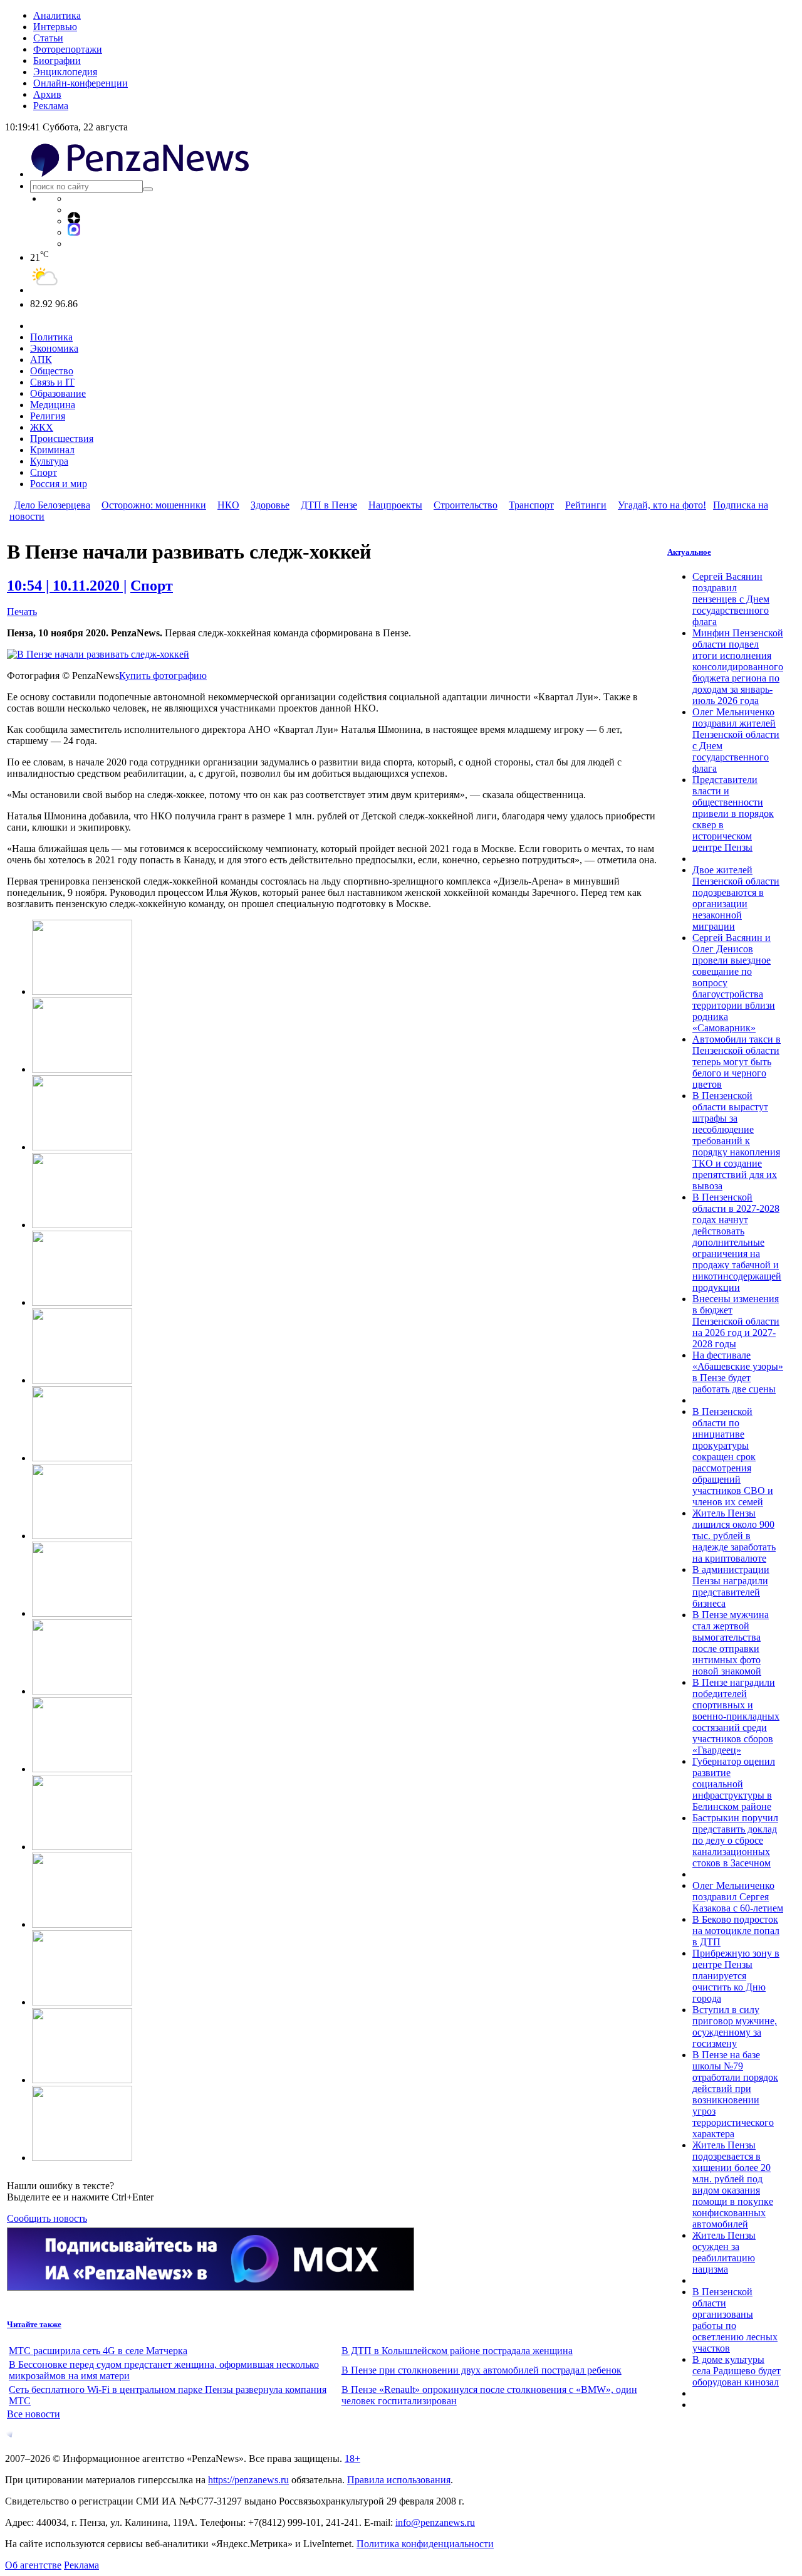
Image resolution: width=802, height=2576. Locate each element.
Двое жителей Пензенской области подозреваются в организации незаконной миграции (736, 898)
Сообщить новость (47, 2218)
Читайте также (34, 2324)
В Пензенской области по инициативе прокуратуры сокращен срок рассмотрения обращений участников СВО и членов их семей (733, 1457)
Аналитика (57, 15)
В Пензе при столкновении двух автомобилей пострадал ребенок (482, 2370)
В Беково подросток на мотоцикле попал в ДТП (736, 1931)
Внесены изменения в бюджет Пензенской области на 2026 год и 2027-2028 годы (736, 1321)
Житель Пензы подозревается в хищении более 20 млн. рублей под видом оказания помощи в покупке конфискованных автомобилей (733, 2184)
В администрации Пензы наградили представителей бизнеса (731, 1586)
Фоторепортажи (68, 49)
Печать (22, 612)
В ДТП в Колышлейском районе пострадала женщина (457, 2351)
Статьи (48, 38)
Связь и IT (52, 382)
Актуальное (689, 552)
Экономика (54, 348)
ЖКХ (42, 427)
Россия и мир (59, 484)
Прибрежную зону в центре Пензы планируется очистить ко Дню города (736, 1976)
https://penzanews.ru (248, 2480)
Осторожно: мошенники (154, 505)
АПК (41, 360)
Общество (52, 371)
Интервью (55, 27)
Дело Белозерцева (52, 505)
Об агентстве (33, 2565)
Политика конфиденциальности (425, 2544)
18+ (352, 2458)
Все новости (34, 2414)
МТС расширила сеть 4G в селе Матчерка (98, 2351)
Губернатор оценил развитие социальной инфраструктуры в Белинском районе (734, 1784)
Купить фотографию (163, 676)
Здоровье (270, 505)
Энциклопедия (65, 72)
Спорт (44, 472)
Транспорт (531, 505)
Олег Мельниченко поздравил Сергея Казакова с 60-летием (738, 1897)
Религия (48, 416)
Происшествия (62, 439)
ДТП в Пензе (329, 505)
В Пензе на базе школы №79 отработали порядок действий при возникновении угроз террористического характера (735, 2094)
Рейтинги (586, 505)
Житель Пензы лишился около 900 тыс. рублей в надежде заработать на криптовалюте (734, 1536)
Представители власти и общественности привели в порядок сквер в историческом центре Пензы (733, 813)
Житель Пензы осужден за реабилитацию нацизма (724, 2252)
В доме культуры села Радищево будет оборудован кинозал (737, 2371)
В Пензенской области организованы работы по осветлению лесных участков (735, 2320)
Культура (49, 461)
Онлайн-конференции (81, 83)
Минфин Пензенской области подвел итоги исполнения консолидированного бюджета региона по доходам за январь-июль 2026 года (738, 667)
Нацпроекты (395, 505)
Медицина (53, 405)
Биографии (57, 60)
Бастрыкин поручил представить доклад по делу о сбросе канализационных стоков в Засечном (735, 1840)
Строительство (466, 505)
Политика (51, 337)
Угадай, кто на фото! (662, 505)
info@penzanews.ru (435, 2522)
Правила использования (399, 2480)
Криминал (52, 450)
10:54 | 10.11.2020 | (67, 586)
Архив (47, 94)
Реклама (51, 106)
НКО (228, 505)
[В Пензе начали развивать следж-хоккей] (98, 654)
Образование (58, 393)
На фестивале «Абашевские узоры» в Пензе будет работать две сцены (738, 1372)
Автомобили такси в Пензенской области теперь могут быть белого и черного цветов (737, 1062)
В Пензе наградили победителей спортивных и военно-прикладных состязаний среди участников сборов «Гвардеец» (736, 1716)
